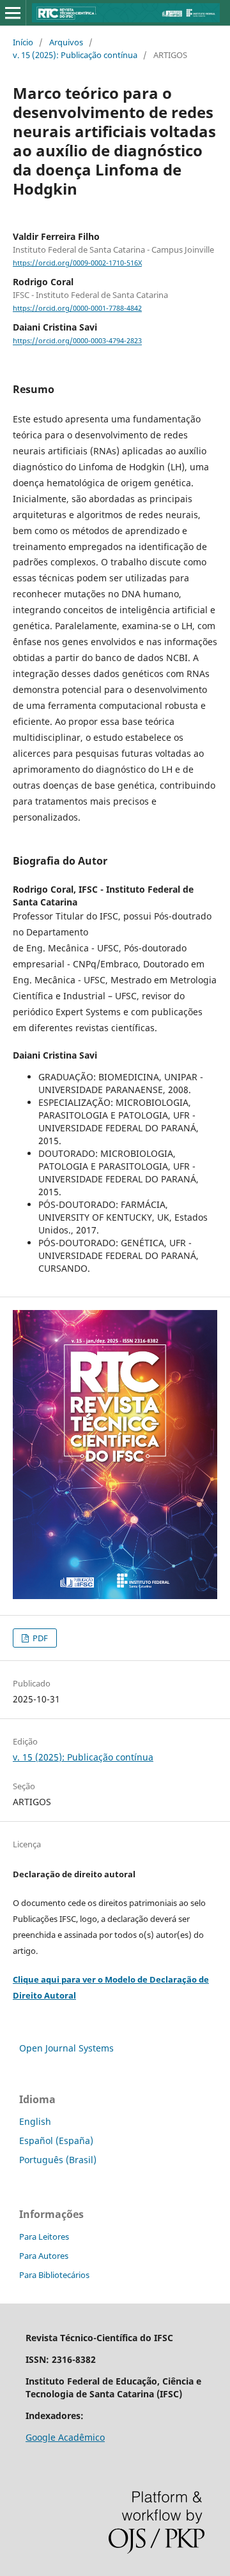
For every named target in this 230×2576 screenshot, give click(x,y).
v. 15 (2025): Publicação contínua (75, 55)
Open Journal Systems (66, 2048)
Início (23, 42)
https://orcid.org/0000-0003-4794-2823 (77, 341)
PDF (39, 1638)
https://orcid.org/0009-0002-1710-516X (77, 263)
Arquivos (66, 42)
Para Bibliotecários (54, 2275)
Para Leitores (44, 2237)
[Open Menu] (13, 13)
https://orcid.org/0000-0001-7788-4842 (77, 308)
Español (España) (56, 2140)
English (35, 2121)
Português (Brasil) (58, 2160)
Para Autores (44, 2256)
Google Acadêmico (65, 2437)
